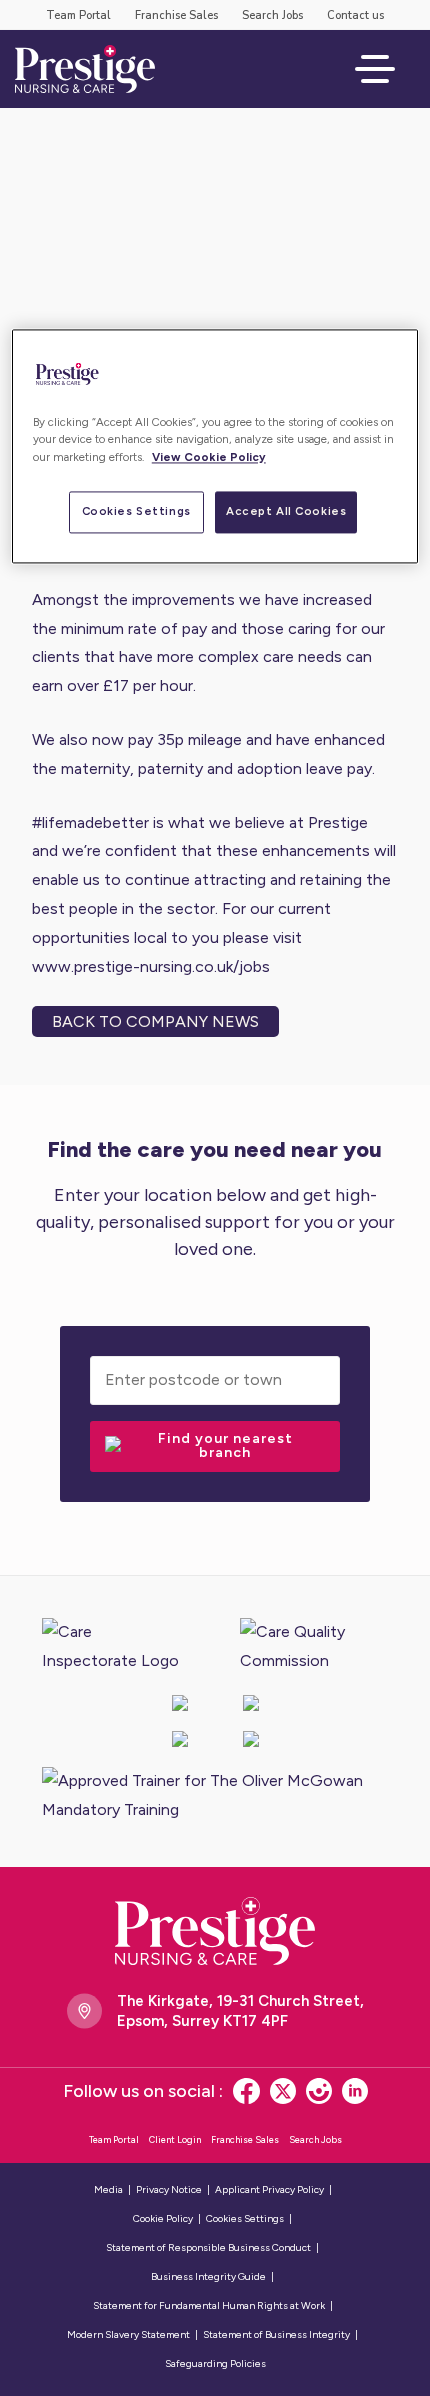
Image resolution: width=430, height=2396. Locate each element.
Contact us (355, 15)
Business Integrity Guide (208, 2276)
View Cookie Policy (209, 457)
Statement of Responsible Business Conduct (208, 2247)
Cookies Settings (136, 511)
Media (108, 2189)
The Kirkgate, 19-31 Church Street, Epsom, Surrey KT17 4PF (240, 2011)
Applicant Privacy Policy (269, 2189)
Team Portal (78, 15)
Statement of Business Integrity (276, 2334)
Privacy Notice (169, 2189)
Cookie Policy (163, 2218)
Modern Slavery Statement (128, 2334)
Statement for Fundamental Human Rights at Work (209, 2305)
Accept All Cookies (286, 511)
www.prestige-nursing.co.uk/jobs (151, 966)
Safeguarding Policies (215, 2363)
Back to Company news (155, 1021)
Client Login (175, 2139)
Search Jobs (272, 15)
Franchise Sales (176, 15)
